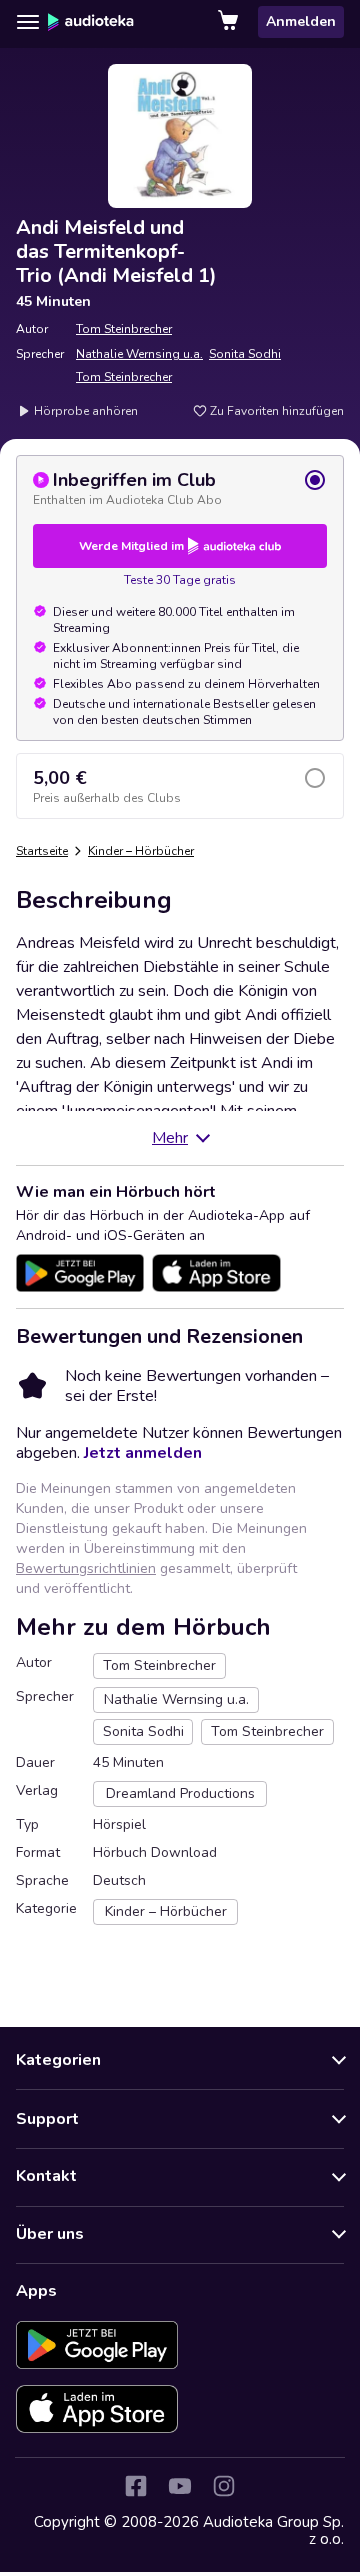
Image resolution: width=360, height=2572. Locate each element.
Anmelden (301, 21)
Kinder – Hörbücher (141, 851)
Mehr (170, 1138)
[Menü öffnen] (28, 22)
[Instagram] (224, 2486)
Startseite (42, 851)
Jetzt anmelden (143, 1453)
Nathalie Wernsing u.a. (139, 354)
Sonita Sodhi (245, 354)
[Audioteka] (91, 22)
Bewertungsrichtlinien (86, 1568)
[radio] (180, 488)
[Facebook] (136, 2486)
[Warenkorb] (230, 22)
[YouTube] (180, 2486)
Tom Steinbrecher (124, 329)
